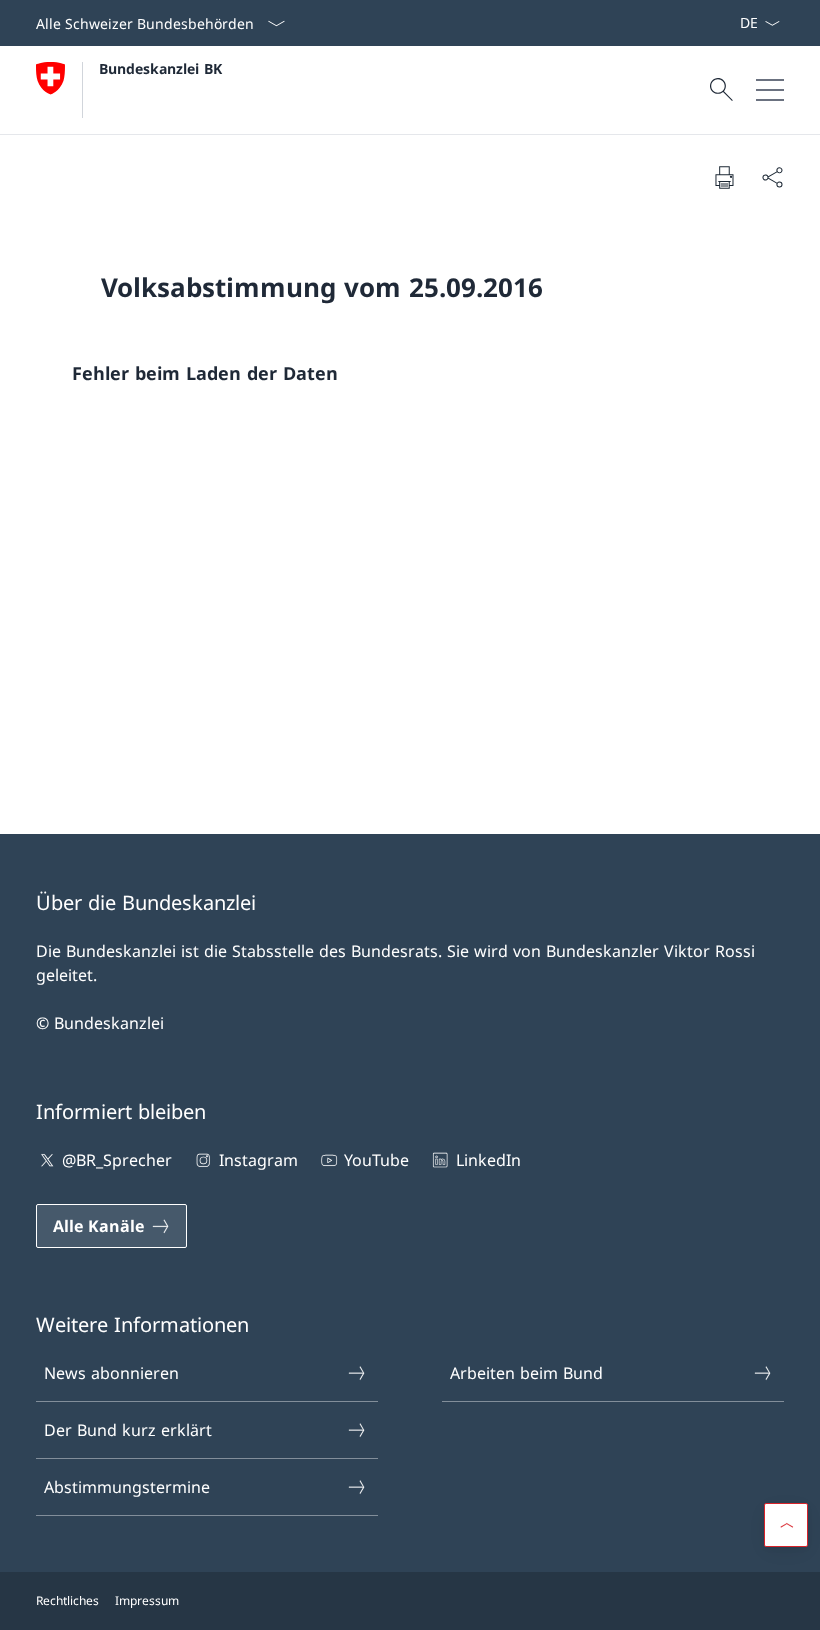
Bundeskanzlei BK (160, 68)
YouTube (376, 1160)
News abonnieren (111, 1373)
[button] (786, 1525)
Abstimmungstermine (127, 1487)
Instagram (258, 1160)
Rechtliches (67, 1600)
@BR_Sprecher (117, 1160)
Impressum (147, 1600)
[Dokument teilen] (772, 177)
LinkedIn (488, 1160)
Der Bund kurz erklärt (128, 1430)
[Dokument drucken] (724, 177)
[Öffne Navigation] (770, 90)
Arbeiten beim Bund (526, 1373)
